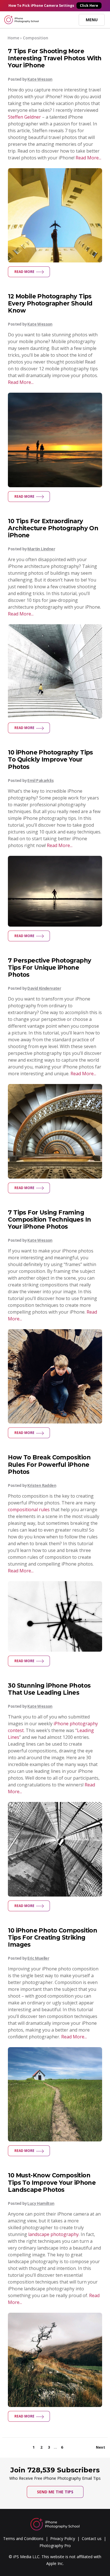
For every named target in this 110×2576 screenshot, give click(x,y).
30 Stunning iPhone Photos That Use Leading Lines (49, 1689)
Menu (92, 20)
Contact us (92, 2538)
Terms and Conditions (23, 2538)
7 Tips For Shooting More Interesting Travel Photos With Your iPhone (55, 58)
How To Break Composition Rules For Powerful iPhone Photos (49, 1464)
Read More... (88, 158)
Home (13, 38)
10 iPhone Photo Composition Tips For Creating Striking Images (52, 1937)
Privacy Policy (63, 2538)
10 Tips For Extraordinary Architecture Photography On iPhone (53, 528)
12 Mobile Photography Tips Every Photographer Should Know (50, 303)
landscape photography (53, 2234)
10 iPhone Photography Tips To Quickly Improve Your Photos (50, 759)
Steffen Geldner (24, 117)
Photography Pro (55, 2546)
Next (101, 2447)
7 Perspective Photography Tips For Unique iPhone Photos (49, 968)
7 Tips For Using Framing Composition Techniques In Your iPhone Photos (49, 1219)
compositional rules (29, 1510)
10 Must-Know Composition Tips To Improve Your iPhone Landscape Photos (52, 2182)
